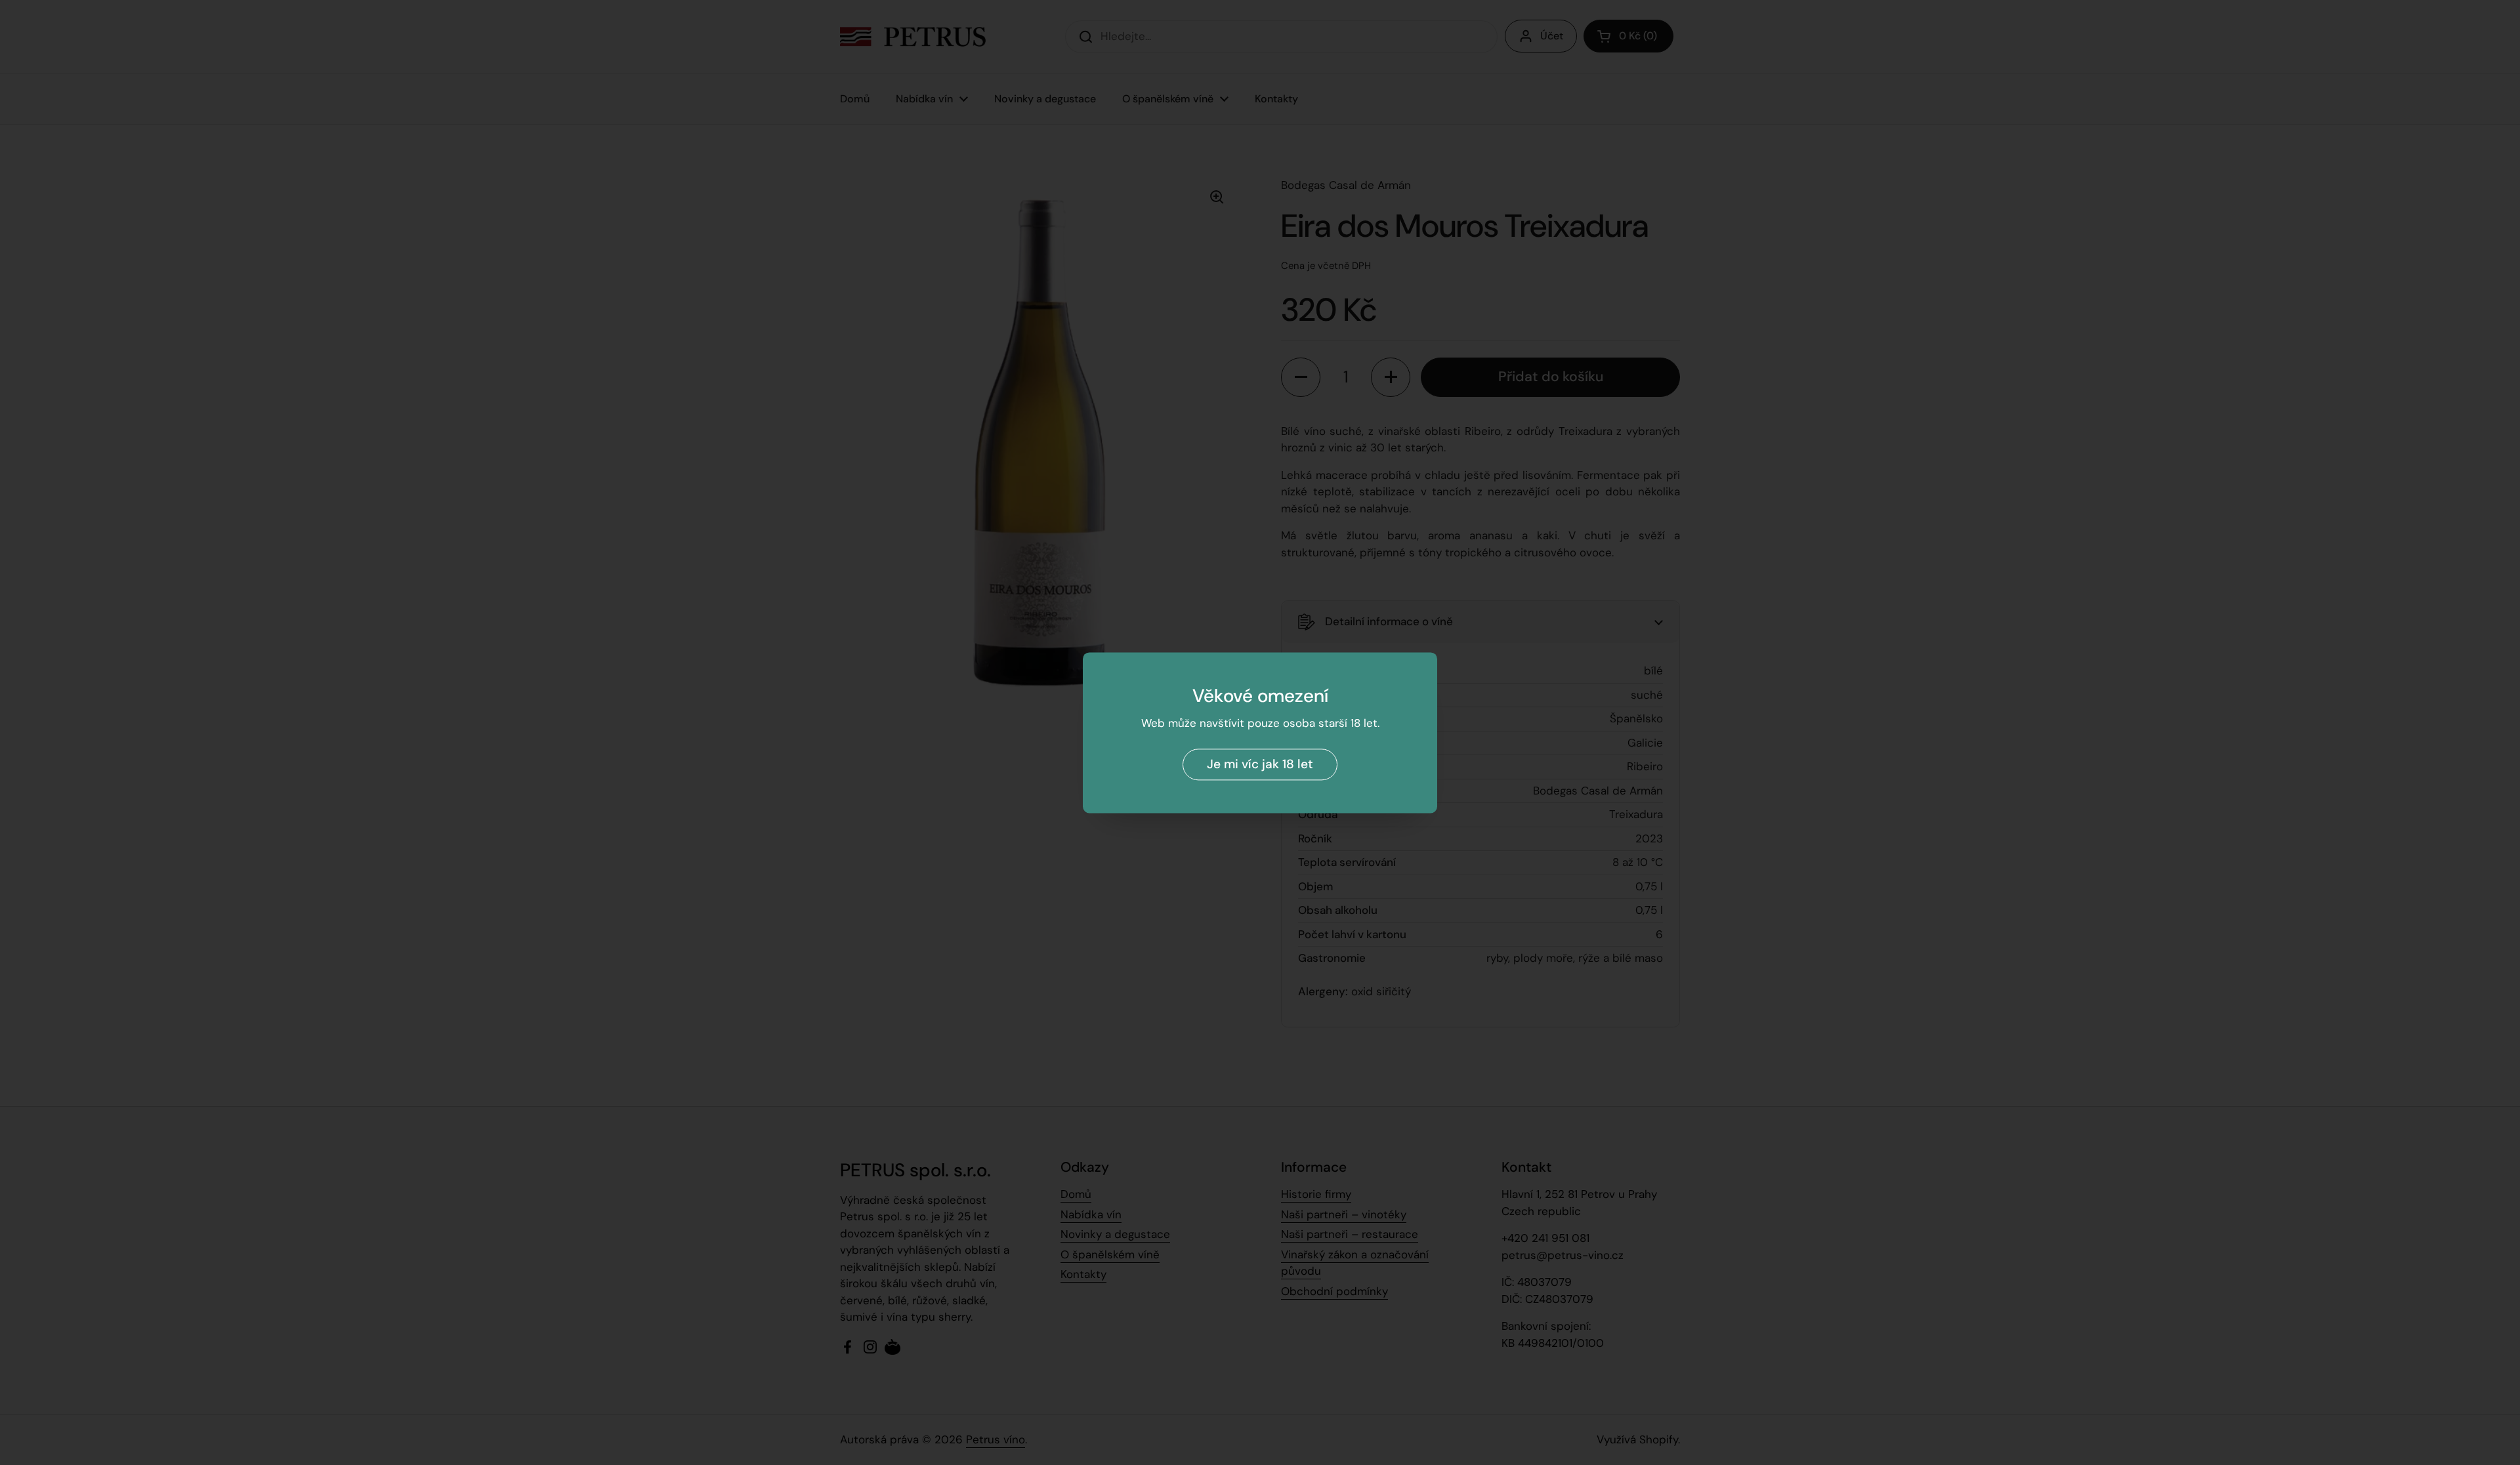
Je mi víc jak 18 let (1260, 764)
